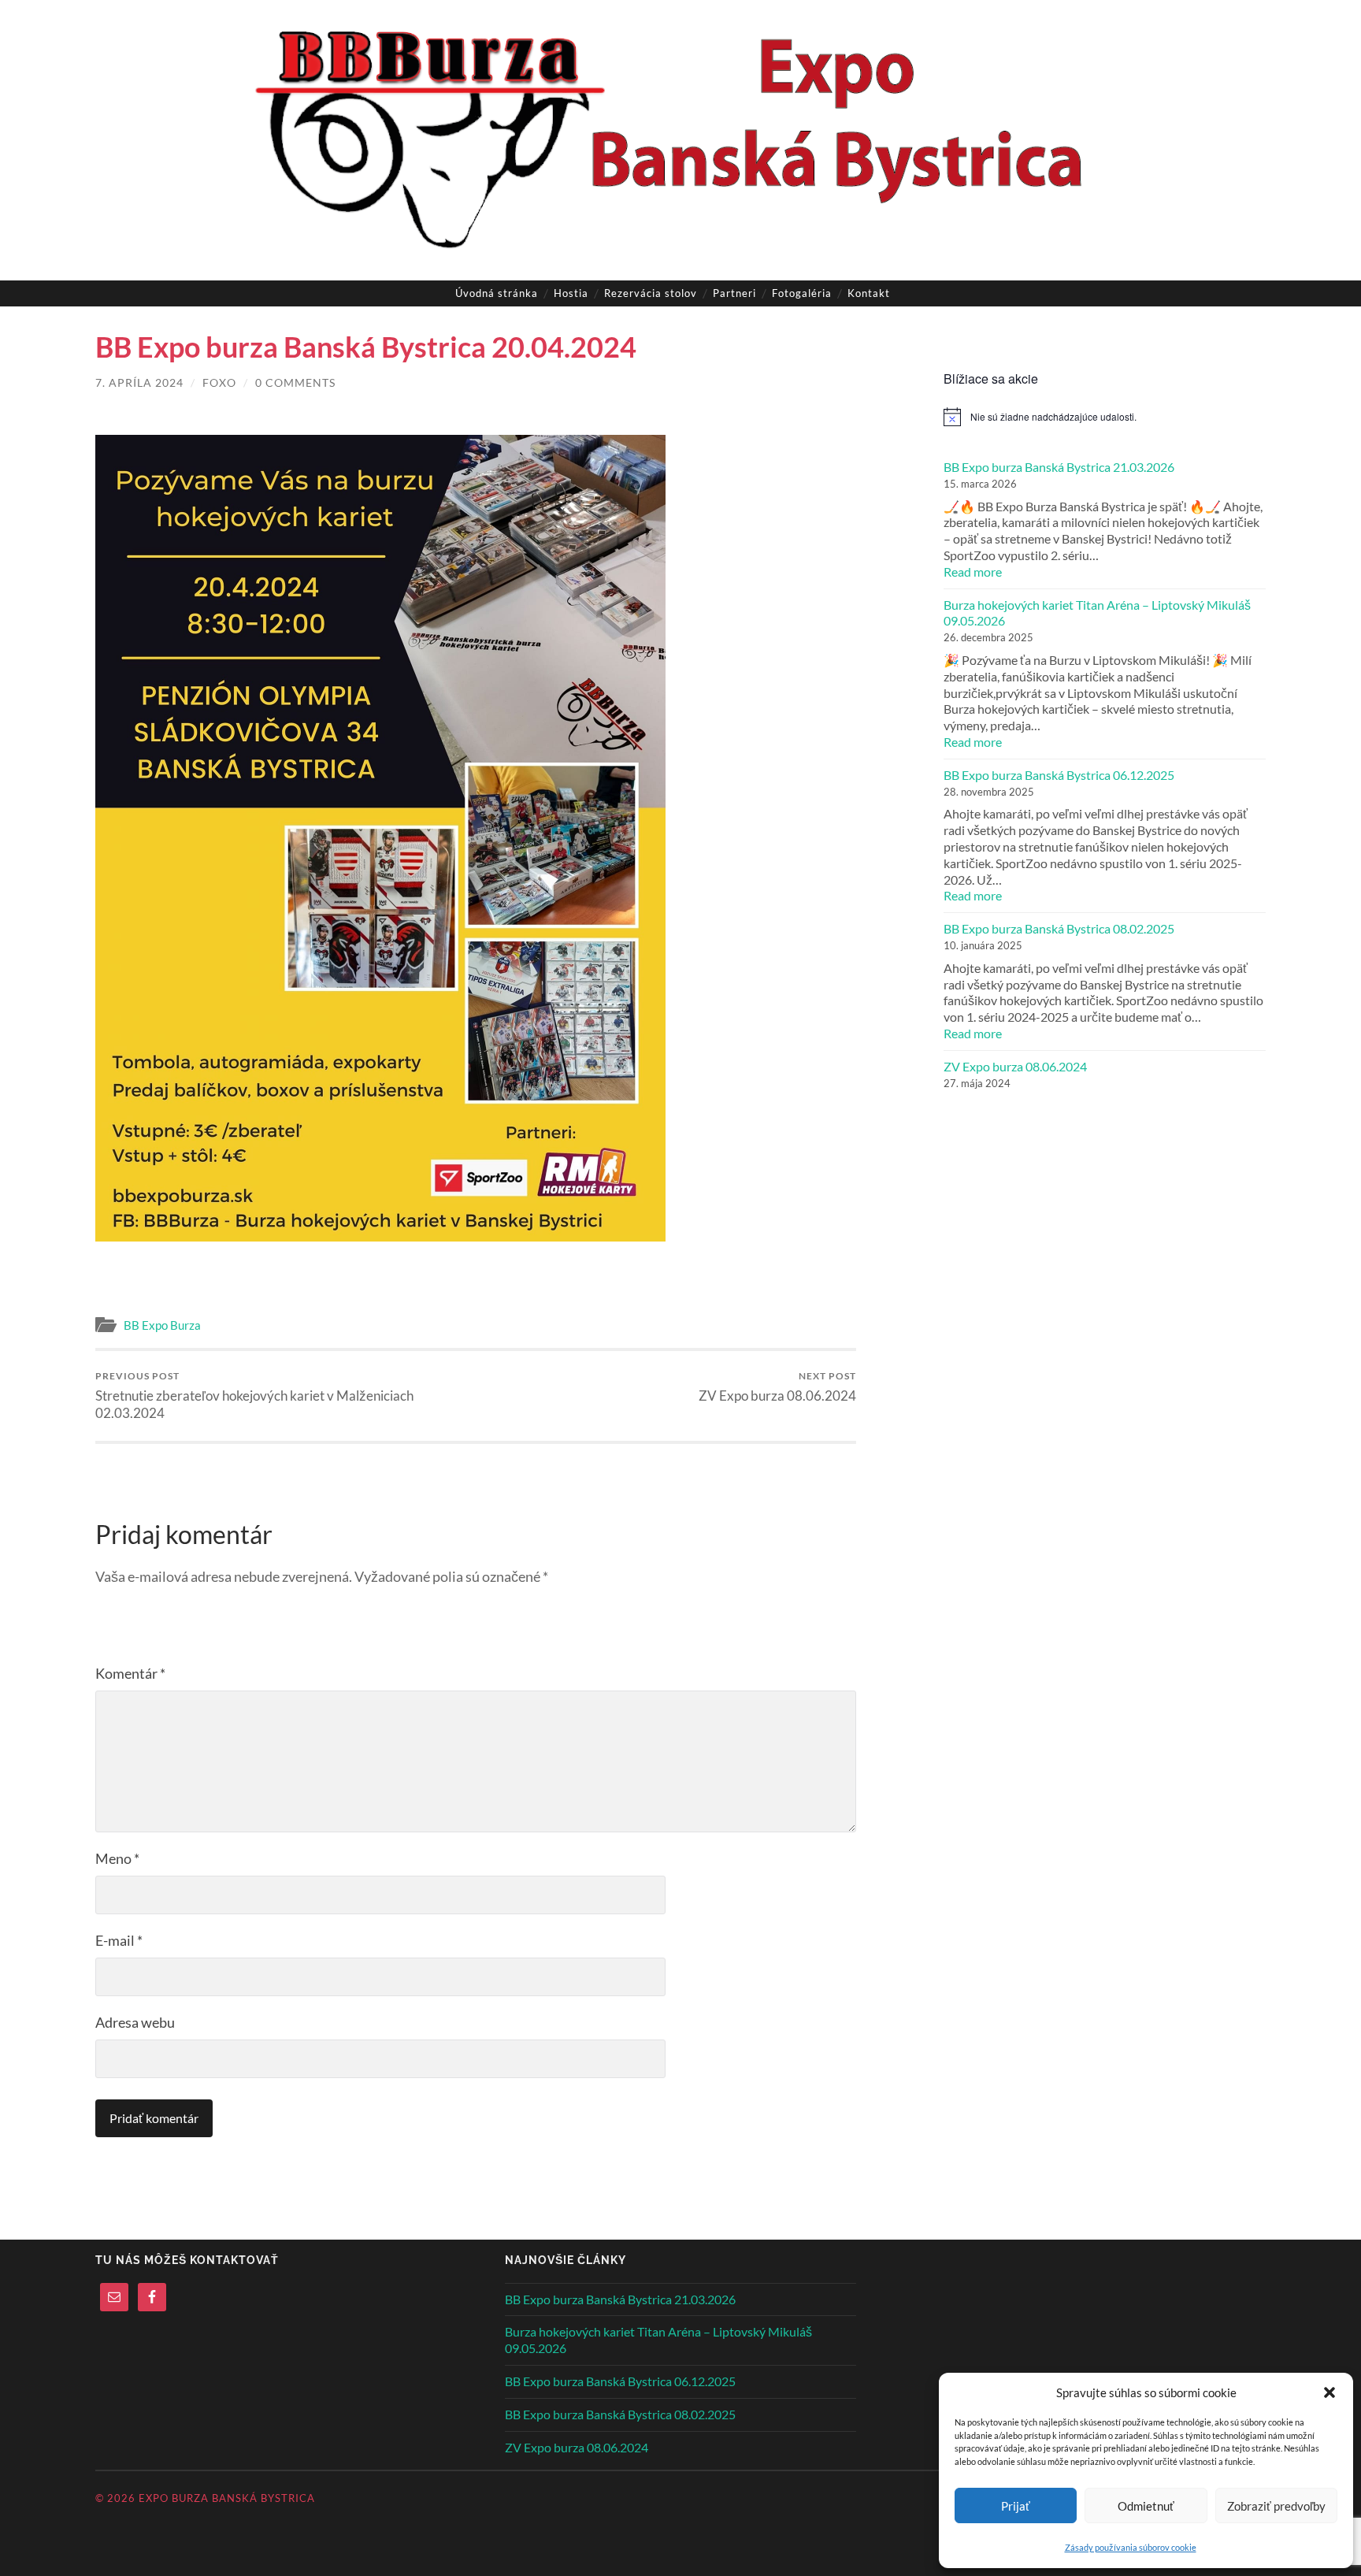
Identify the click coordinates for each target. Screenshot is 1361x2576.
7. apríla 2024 (139, 382)
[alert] (1105, 417)
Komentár (130, 1673)
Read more (1003, 572)
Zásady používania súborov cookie (1131, 2547)
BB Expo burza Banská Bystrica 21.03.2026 (1059, 467)
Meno (117, 1858)
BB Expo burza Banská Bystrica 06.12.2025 (1059, 775)
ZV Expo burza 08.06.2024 (777, 1387)
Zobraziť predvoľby (1276, 2506)
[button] (1329, 2392)
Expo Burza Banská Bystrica (227, 2498)
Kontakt (869, 293)
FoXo (219, 382)
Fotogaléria (802, 293)
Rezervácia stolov (651, 293)
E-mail (119, 1940)
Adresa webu (135, 2022)
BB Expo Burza (162, 1325)
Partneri (734, 293)
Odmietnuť (1146, 2506)
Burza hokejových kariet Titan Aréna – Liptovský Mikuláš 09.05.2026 (1097, 613)
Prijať (1016, 2506)
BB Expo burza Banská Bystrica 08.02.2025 (1059, 928)
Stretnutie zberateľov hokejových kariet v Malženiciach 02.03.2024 (254, 1396)
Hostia (571, 293)
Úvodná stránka (497, 293)
